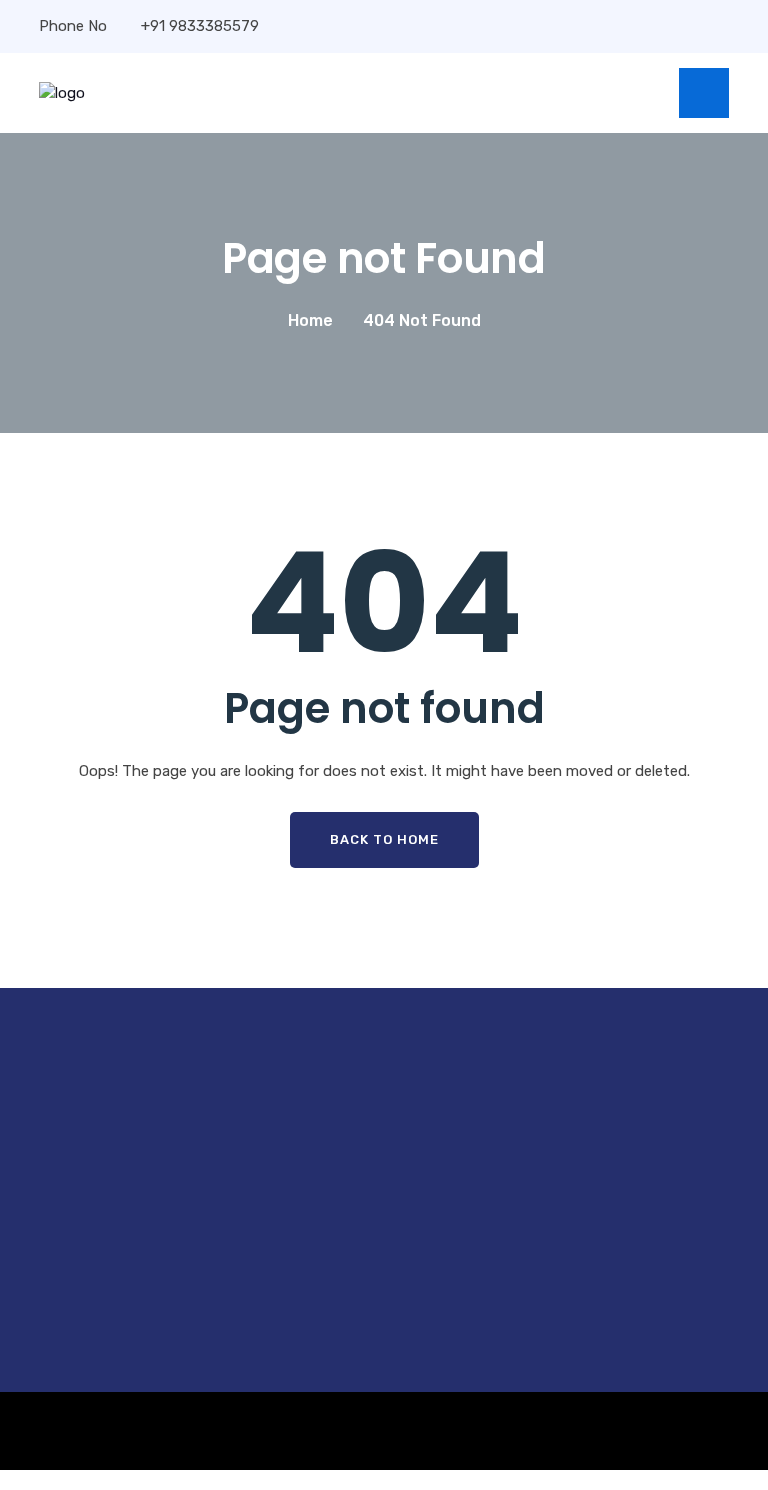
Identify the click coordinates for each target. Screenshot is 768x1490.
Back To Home (384, 839)
